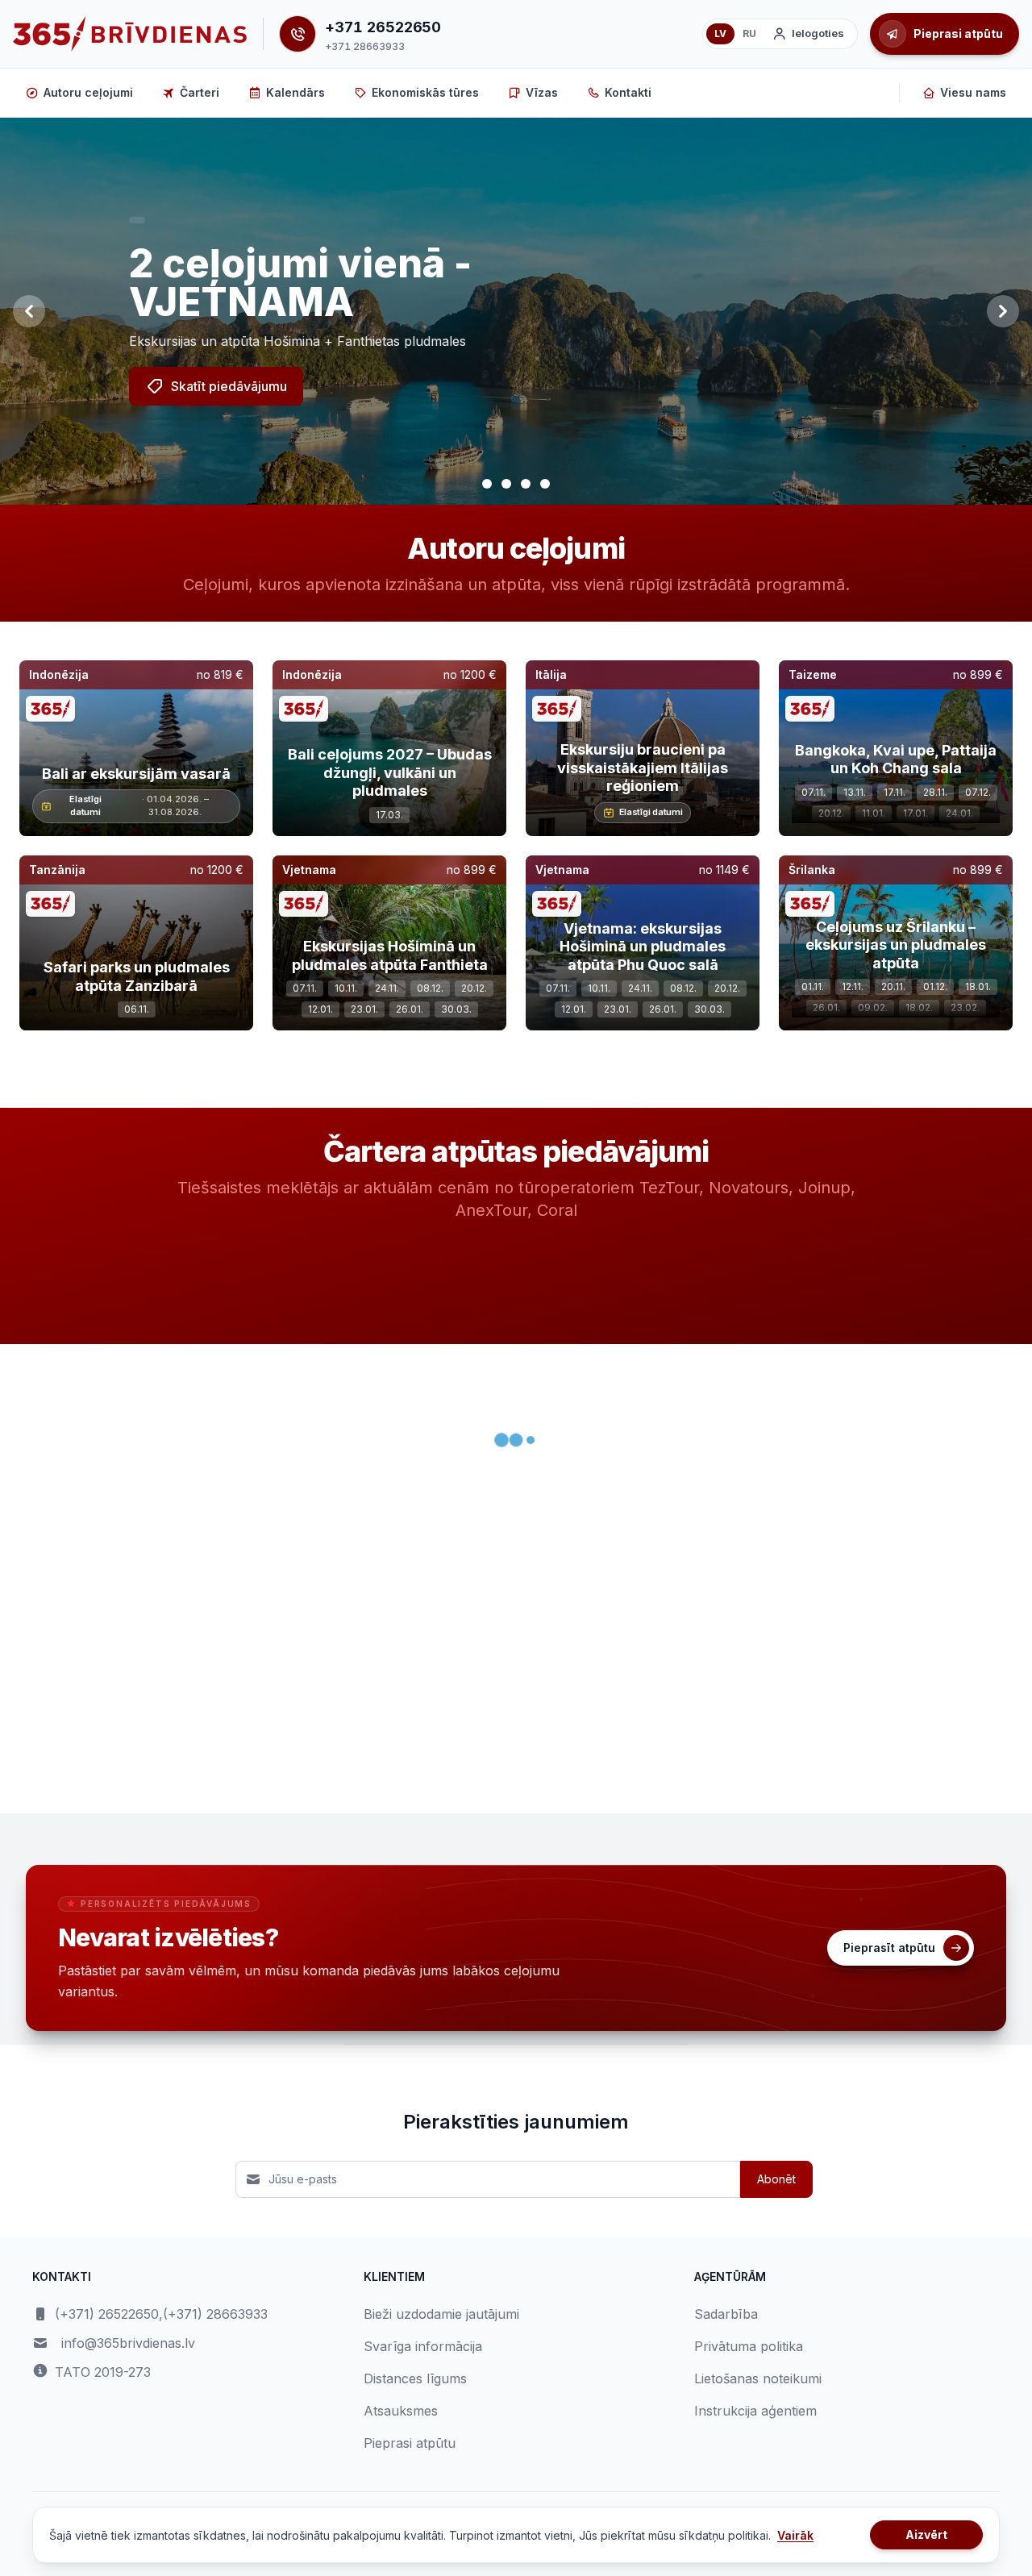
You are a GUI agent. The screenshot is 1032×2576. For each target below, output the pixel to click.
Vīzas (542, 92)
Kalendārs (295, 92)
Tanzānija (57, 870)
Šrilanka (812, 870)
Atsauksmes (401, 2411)
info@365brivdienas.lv (128, 2343)
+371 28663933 (364, 46)
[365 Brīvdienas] (130, 34)
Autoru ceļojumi (88, 92)
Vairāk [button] (795, 2535)
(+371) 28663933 (215, 2314)
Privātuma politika (749, 2346)
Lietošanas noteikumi (758, 2378)
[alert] (137, 220)
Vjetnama (309, 870)
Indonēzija (59, 674)
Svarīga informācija (423, 2346)
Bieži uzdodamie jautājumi (441, 2314)
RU (749, 33)
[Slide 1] (487, 484)
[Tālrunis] (298, 34)
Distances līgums (415, 2378)
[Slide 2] (506, 484)
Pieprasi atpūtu (410, 2443)
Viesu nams (973, 92)
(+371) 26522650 (107, 2314)
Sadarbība (726, 2314)
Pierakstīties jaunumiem (516, 2122)
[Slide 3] (526, 484)
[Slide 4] (545, 484)
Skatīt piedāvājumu (229, 386)
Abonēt (776, 2179)
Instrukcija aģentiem (755, 2411)
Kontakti (628, 92)
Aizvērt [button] (926, 2534)
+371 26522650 (383, 27)
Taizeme (813, 674)
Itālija (551, 674)
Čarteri (200, 92)
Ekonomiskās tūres (425, 92)
